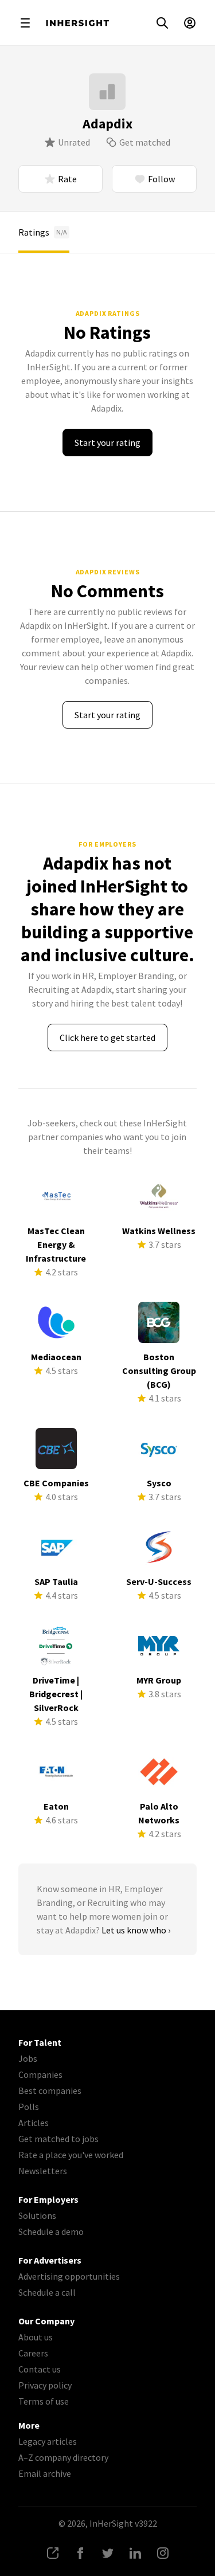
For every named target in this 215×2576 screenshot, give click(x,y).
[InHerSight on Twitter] (108, 2553)
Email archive (45, 2473)
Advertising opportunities (69, 2276)
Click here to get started (107, 1038)
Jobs (28, 2058)
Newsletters (43, 2171)
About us (36, 2337)
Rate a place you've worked (71, 2155)
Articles (34, 2123)
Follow (161, 179)
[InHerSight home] (77, 23)
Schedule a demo (51, 2232)
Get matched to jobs (58, 2139)
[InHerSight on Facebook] (80, 2553)
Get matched (145, 142)
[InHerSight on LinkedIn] (135, 2553)
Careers (33, 2353)
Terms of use (44, 2401)
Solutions (37, 2215)
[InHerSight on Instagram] (163, 2553)
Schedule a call (47, 2292)
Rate (67, 179)
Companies (40, 2074)
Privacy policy (45, 2385)
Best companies (50, 2090)
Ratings (43, 232)
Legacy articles (48, 2441)
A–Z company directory (63, 2457)
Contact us (40, 2369)
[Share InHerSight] (53, 2553)
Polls (29, 2107)
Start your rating (107, 443)
